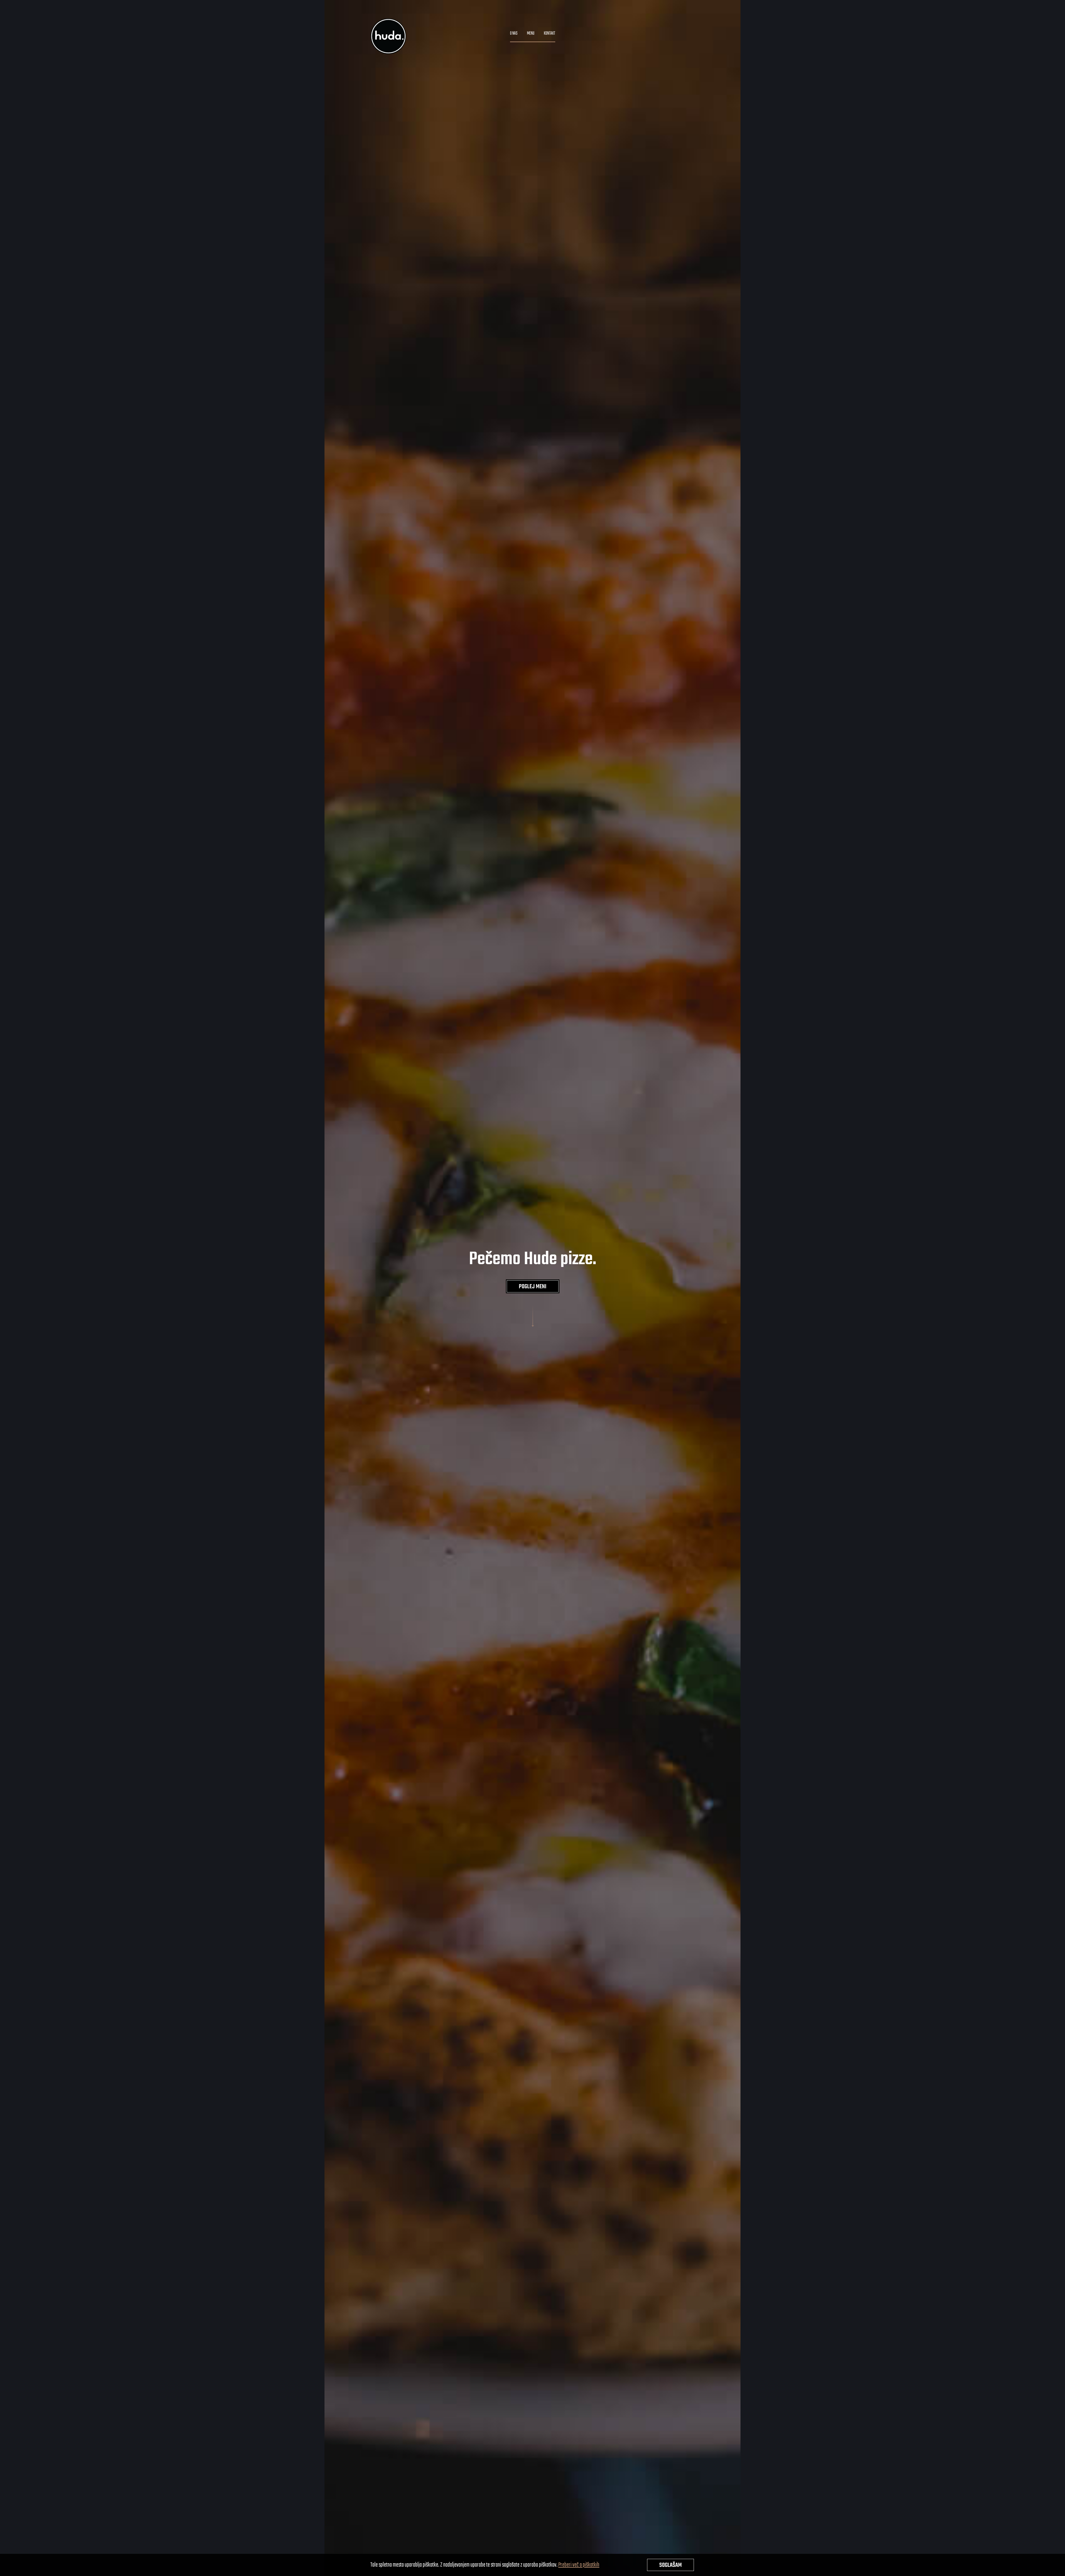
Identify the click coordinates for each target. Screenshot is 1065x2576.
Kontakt (550, 34)
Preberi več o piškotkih (579, 2565)
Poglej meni (533, 1287)
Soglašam (670, 2565)
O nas (514, 34)
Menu (531, 34)
